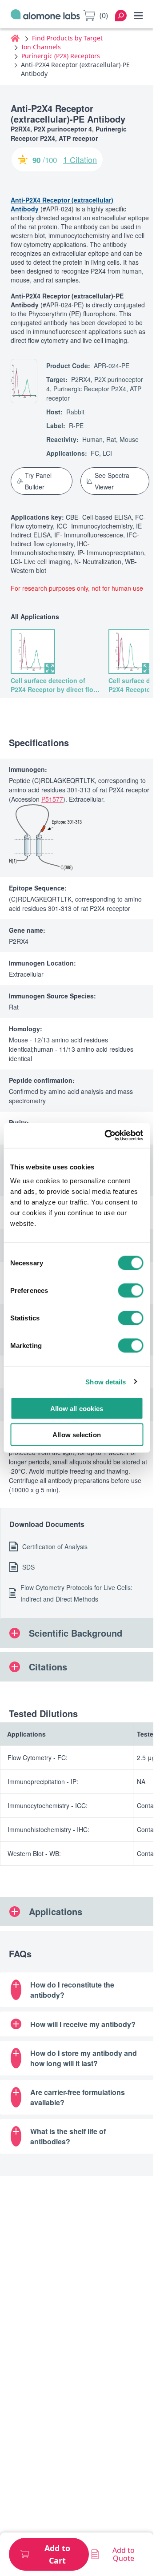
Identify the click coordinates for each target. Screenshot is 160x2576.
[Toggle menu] (138, 16)
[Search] (121, 16)
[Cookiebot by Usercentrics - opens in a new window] (107, 1136)
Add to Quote (124, 2554)
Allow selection (77, 1434)
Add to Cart (57, 2554)
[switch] (130, 1291)
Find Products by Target (67, 38)
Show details (106, 1381)
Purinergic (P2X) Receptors (61, 56)
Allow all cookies (77, 1409)
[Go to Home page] (45, 16)
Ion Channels (41, 47)
